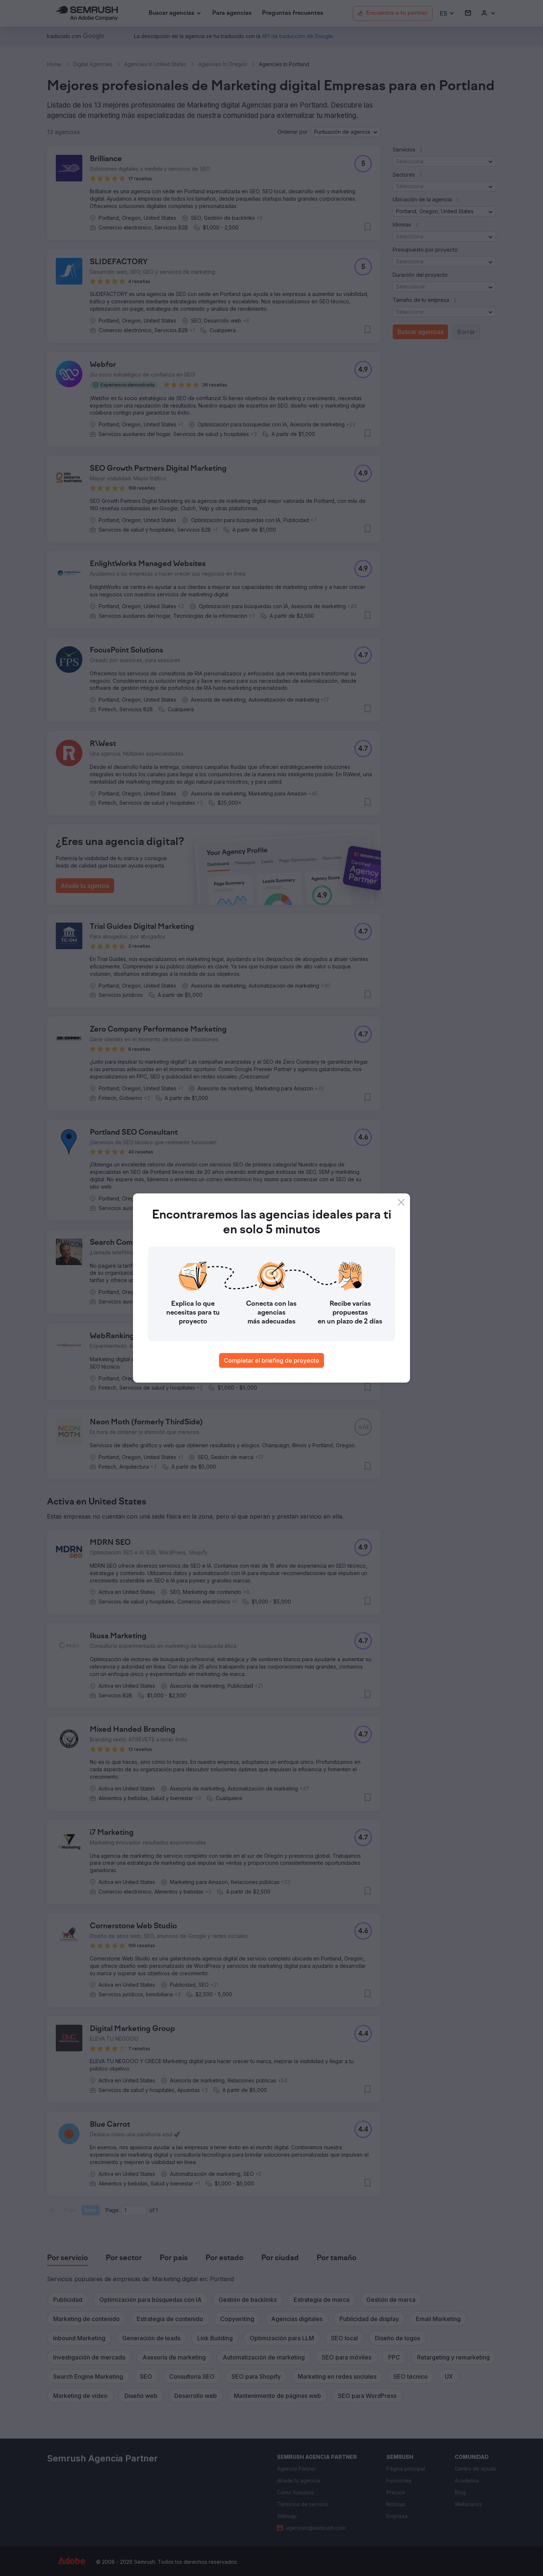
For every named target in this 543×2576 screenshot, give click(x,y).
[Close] (401, 1202)
